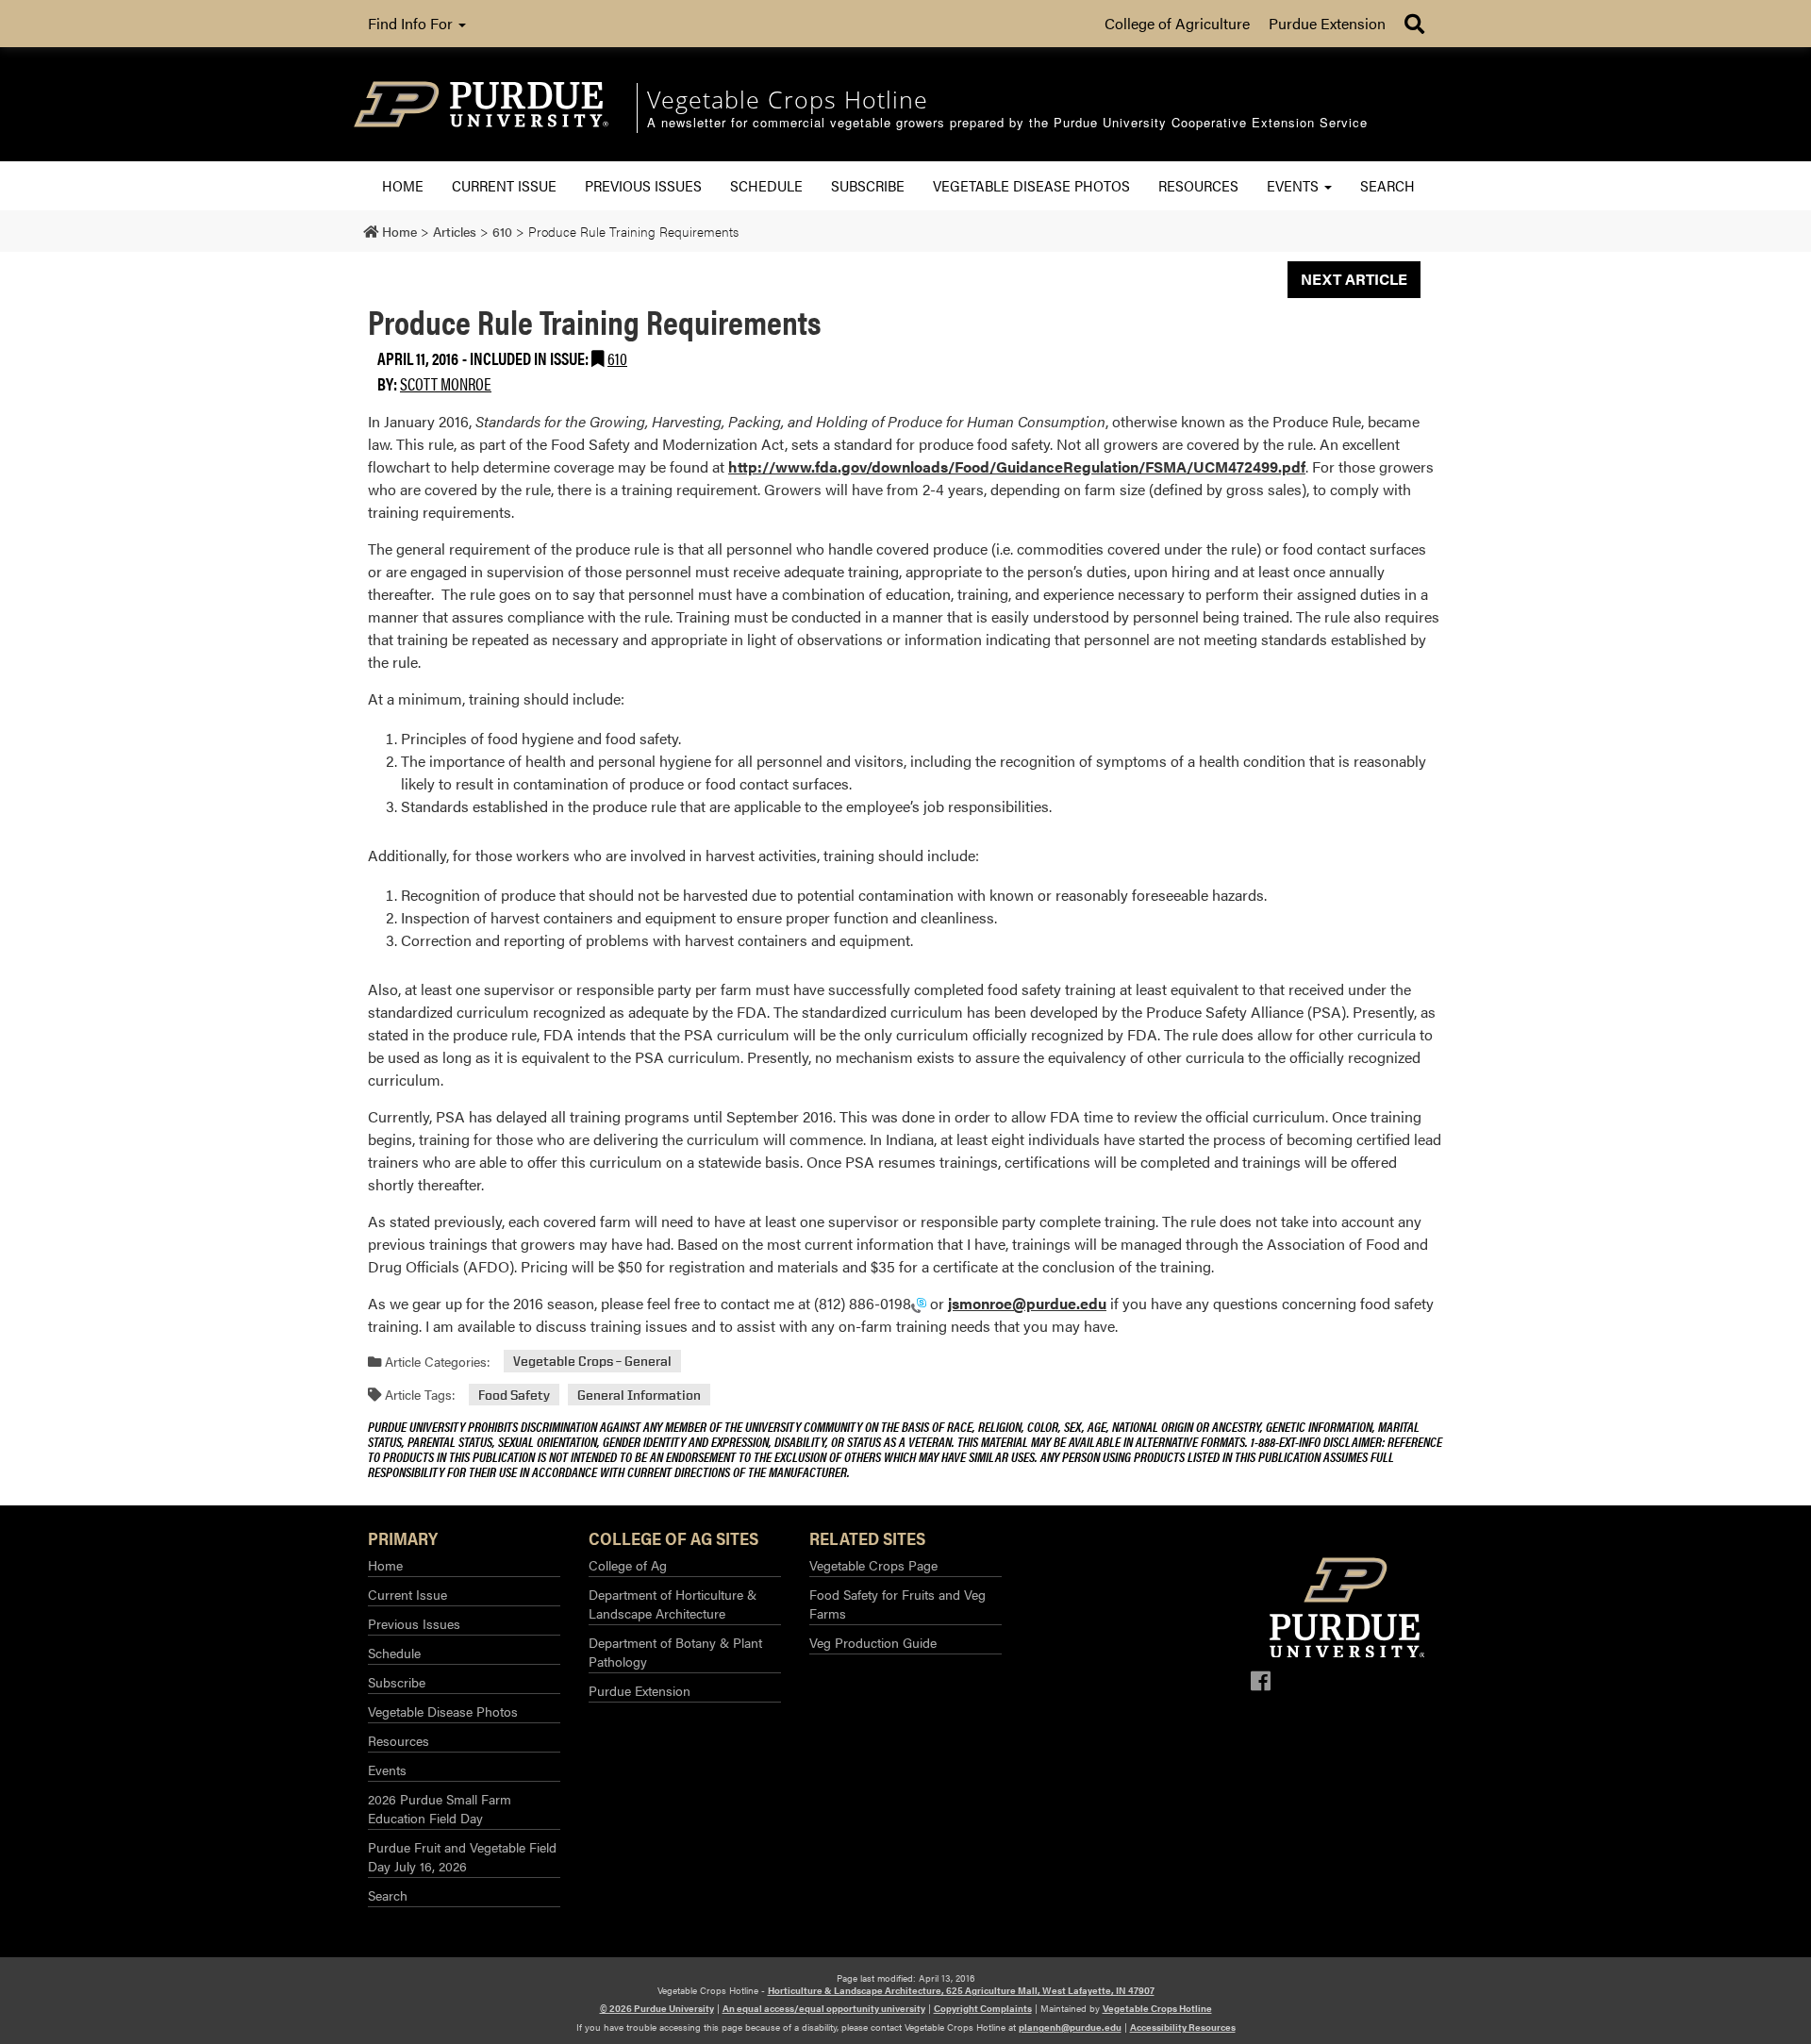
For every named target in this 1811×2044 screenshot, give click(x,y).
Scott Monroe (446, 383)
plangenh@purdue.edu (1070, 2027)
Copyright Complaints (983, 2008)
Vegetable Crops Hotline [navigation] (788, 99)
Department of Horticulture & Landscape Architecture (673, 1604)
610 (617, 358)
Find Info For (412, 23)
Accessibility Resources (1183, 2027)
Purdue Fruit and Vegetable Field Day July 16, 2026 (462, 1856)
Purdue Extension (1327, 23)
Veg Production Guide (873, 1642)
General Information (639, 1395)
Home (403, 185)
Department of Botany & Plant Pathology (675, 1652)
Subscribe (868, 185)
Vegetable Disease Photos (1031, 185)
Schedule (766, 185)
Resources (1198, 185)
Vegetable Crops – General (592, 1362)
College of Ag (628, 1565)
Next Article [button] (1354, 279)
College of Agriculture (1177, 23)
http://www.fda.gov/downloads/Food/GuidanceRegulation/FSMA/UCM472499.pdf (1017, 466)
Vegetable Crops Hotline (1157, 2008)
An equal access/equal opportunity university (824, 2008)
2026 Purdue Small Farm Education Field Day (440, 1808)
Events (1295, 185)
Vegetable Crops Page (873, 1565)
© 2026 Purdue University (657, 2008)
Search (1387, 185)
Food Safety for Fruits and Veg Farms (897, 1604)
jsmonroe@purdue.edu (1027, 1303)
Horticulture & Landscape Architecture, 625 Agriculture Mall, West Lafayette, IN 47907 (961, 1990)
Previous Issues (643, 185)
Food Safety (514, 1395)
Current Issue (504, 185)
